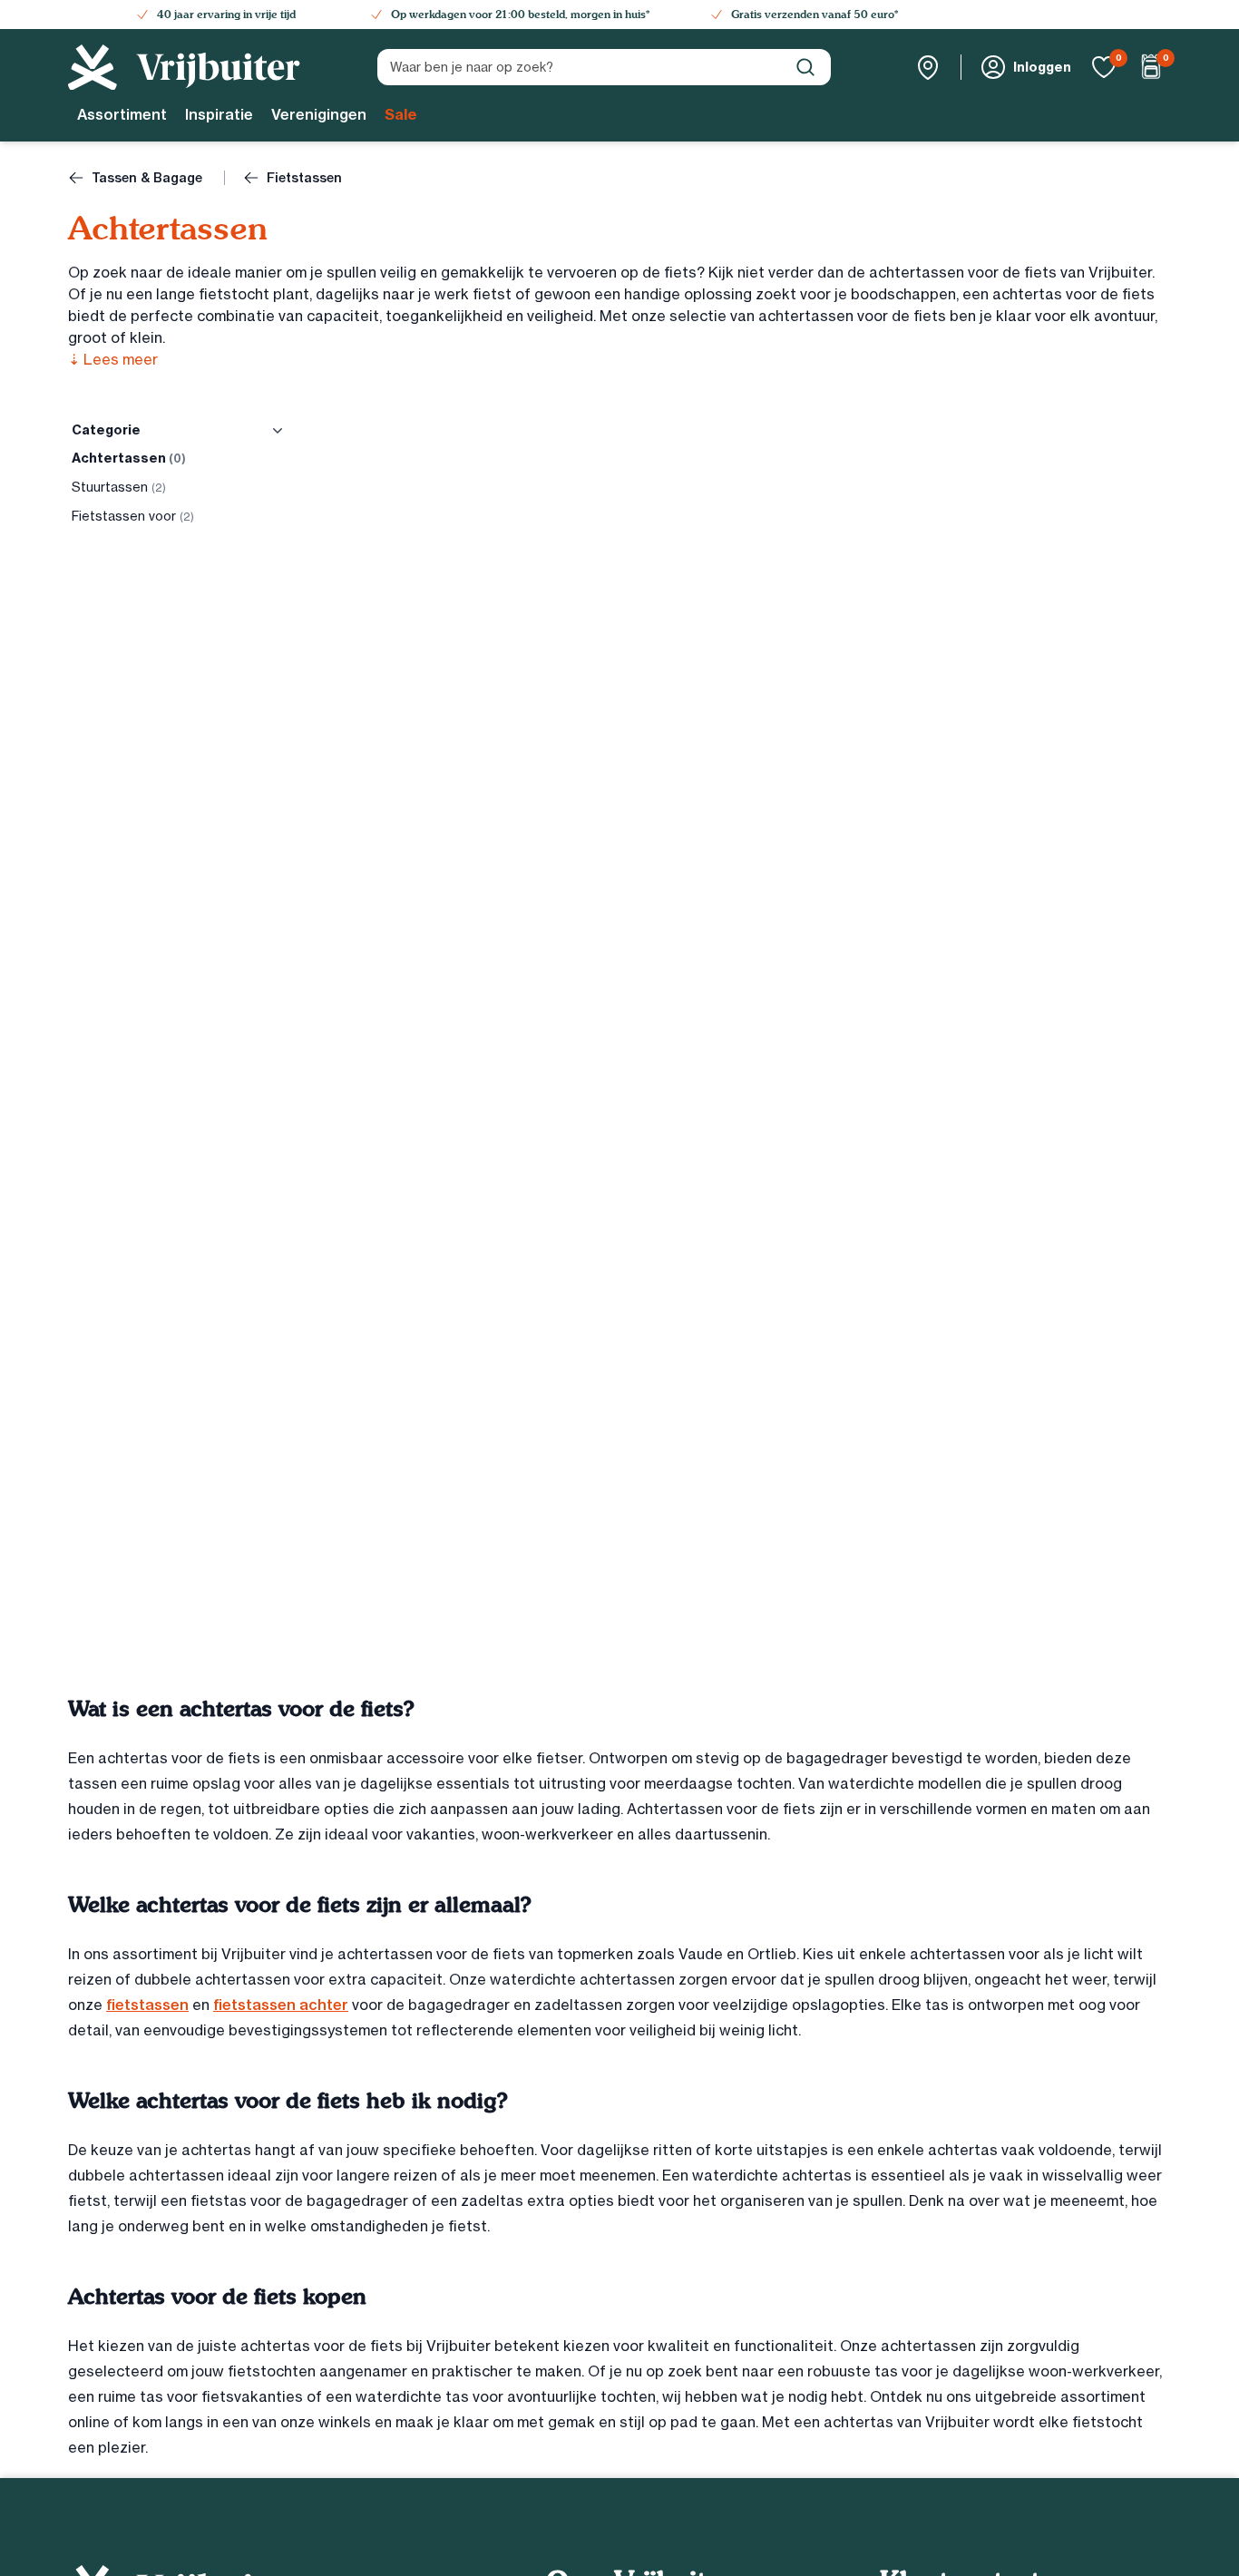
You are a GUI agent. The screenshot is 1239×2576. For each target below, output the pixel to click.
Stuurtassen (119, 487)
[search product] (805, 67)
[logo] (184, 68)
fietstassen (147, 2005)
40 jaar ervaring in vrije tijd (226, 15)
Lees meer (113, 359)
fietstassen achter (281, 2005)
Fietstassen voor (133, 516)
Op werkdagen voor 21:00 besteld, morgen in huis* (520, 15)
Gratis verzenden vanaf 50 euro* (815, 15)
